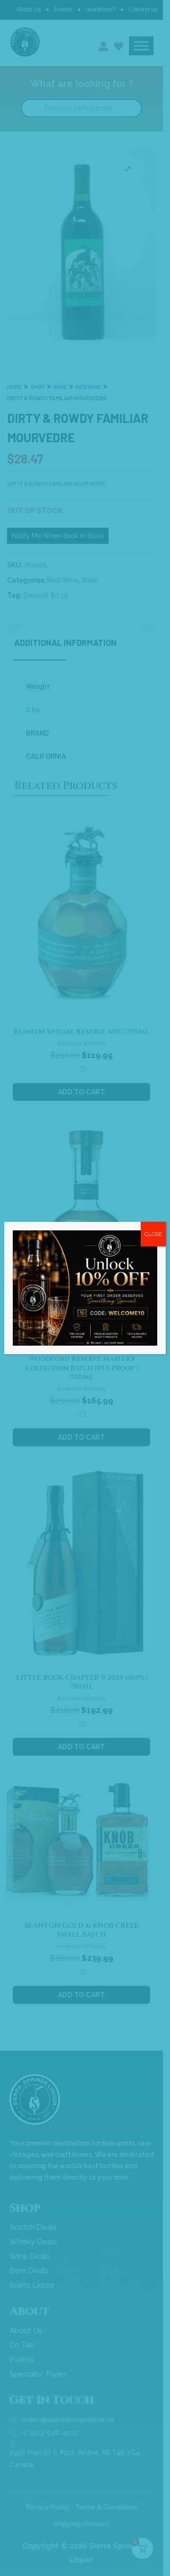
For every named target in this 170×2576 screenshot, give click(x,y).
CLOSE (153, 1234)
